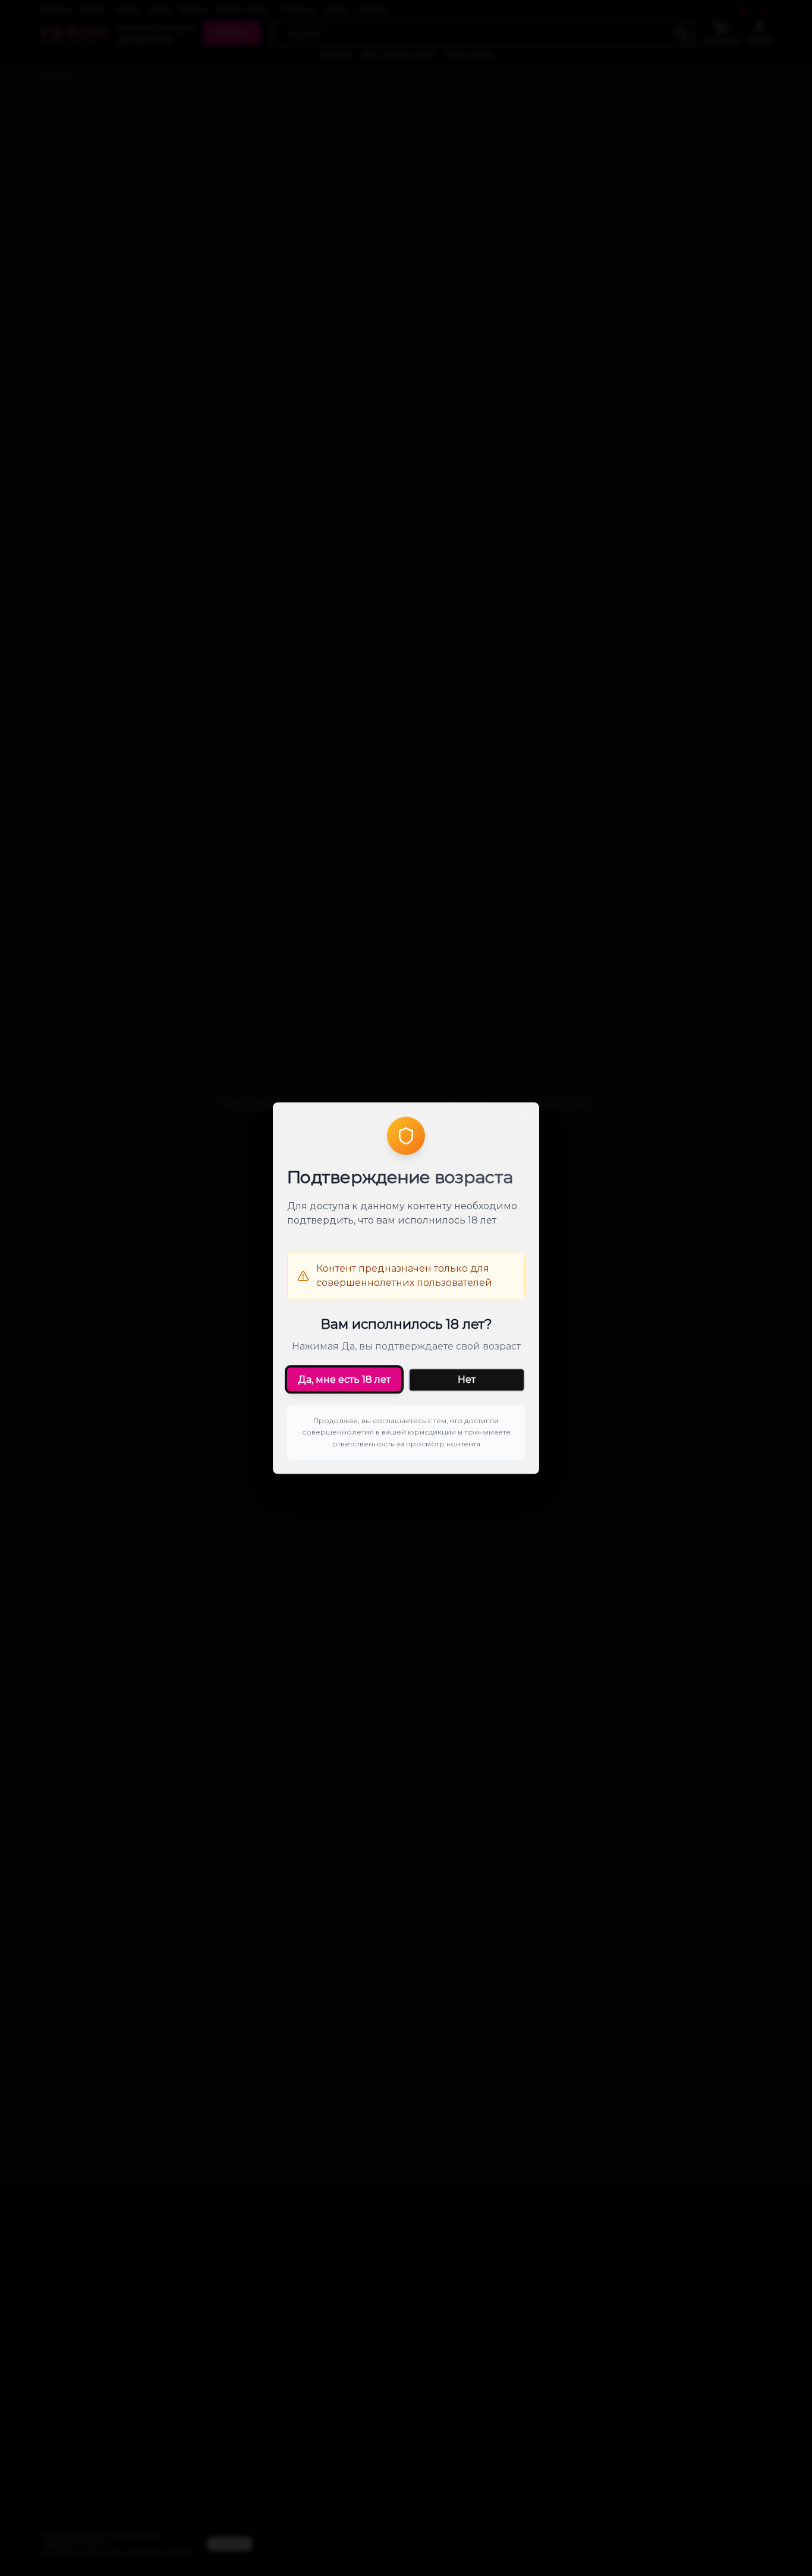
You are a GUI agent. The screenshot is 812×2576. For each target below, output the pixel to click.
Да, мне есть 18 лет (344, 1380)
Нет (467, 1380)
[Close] (525, 1117)
